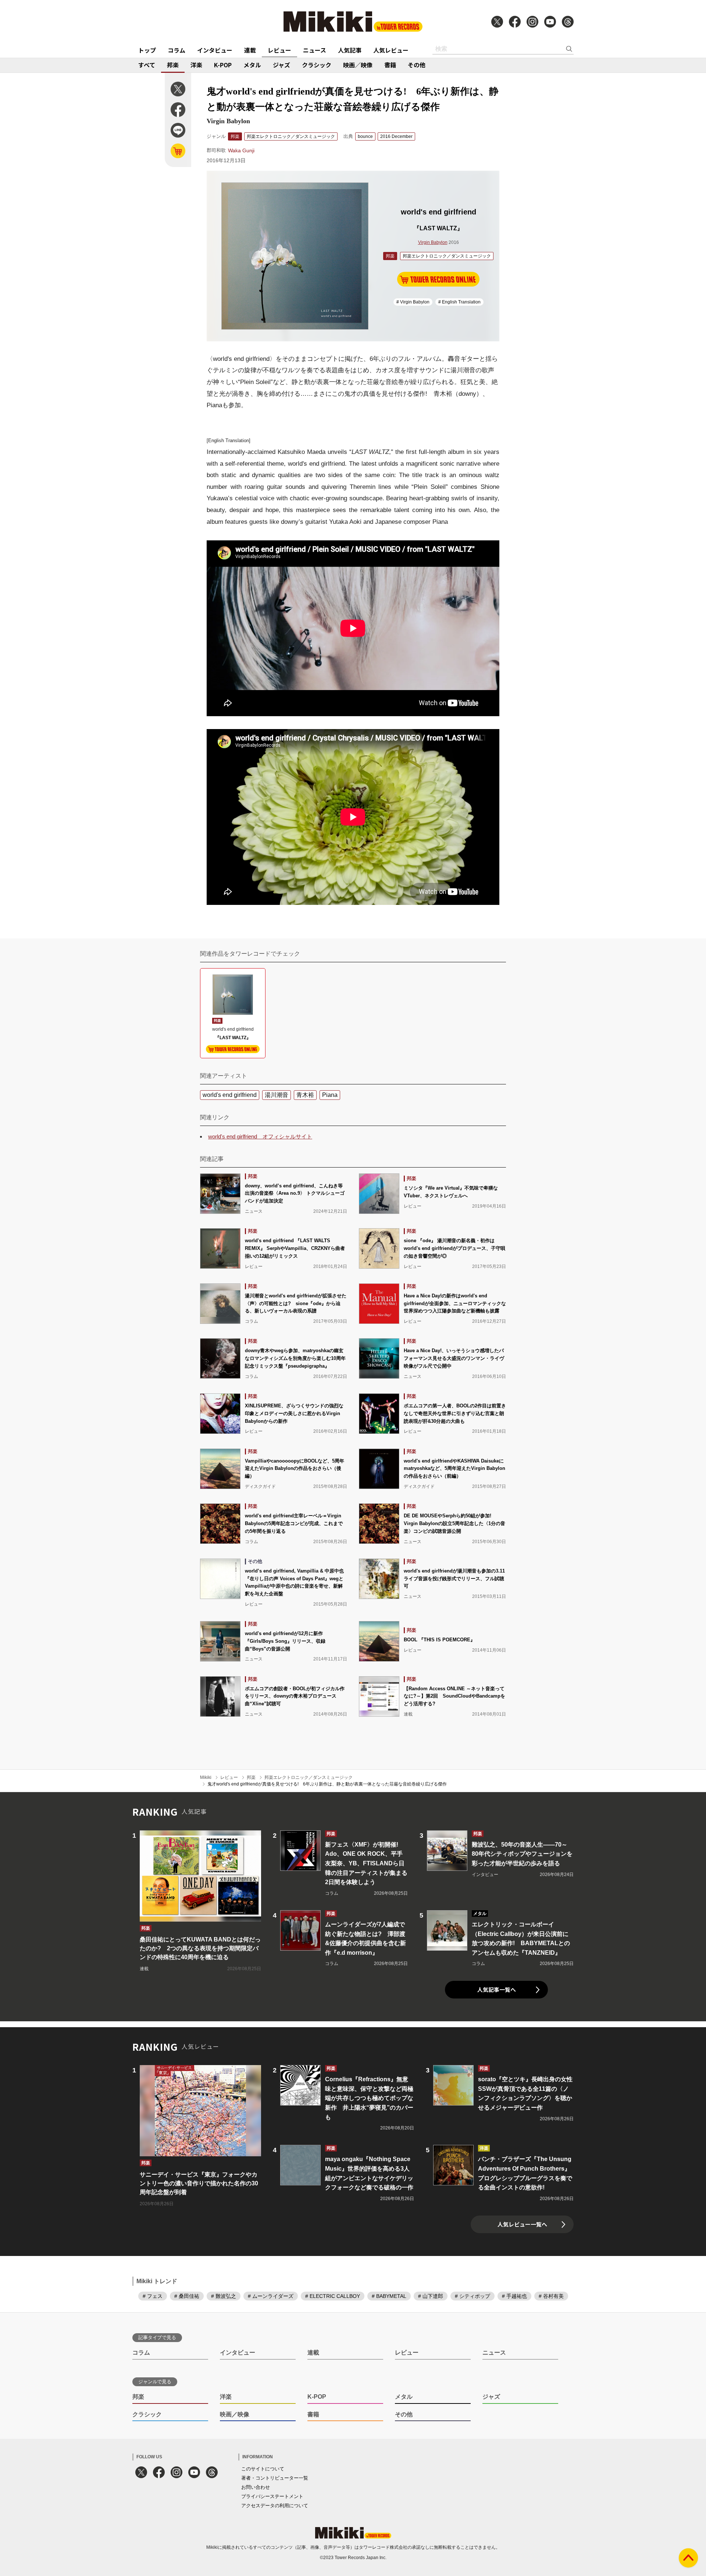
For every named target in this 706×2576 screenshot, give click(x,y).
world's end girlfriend (230, 1095)
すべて (147, 65)
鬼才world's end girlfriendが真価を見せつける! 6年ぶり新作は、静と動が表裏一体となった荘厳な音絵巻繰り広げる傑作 (327, 1784)
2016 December (396, 136)
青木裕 (305, 1095)
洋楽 (196, 65)
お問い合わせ (256, 2487)
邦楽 (173, 65)
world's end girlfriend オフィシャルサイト (260, 1136)
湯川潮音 (277, 1095)
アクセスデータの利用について (275, 2506)
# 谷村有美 (551, 2296)
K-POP (223, 65)
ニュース (315, 50)
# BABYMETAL (389, 2296)
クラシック (317, 65)
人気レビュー (391, 50)
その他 (417, 65)
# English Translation (459, 302)
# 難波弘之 (224, 2296)
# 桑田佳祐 (187, 2296)
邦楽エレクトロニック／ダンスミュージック (291, 136)
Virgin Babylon (433, 242)
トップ (147, 50)
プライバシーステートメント (272, 2496)
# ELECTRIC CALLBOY (333, 2296)
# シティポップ (473, 2296)
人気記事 (350, 50)
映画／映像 (358, 65)
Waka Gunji (241, 150)
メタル (252, 65)
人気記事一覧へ (497, 1989)
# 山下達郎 (431, 2296)
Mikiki (206, 1777)
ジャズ (281, 65)
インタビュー (215, 50)
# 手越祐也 (514, 2296)
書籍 (390, 65)
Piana (330, 1095)
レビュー (279, 50)
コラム (176, 50)
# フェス (153, 2296)
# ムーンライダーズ (271, 2296)
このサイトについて (263, 2469)
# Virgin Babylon (413, 302)
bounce (365, 136)
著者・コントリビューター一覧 (275, 2478)
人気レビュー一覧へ (522, 2224)
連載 (250, 50)
